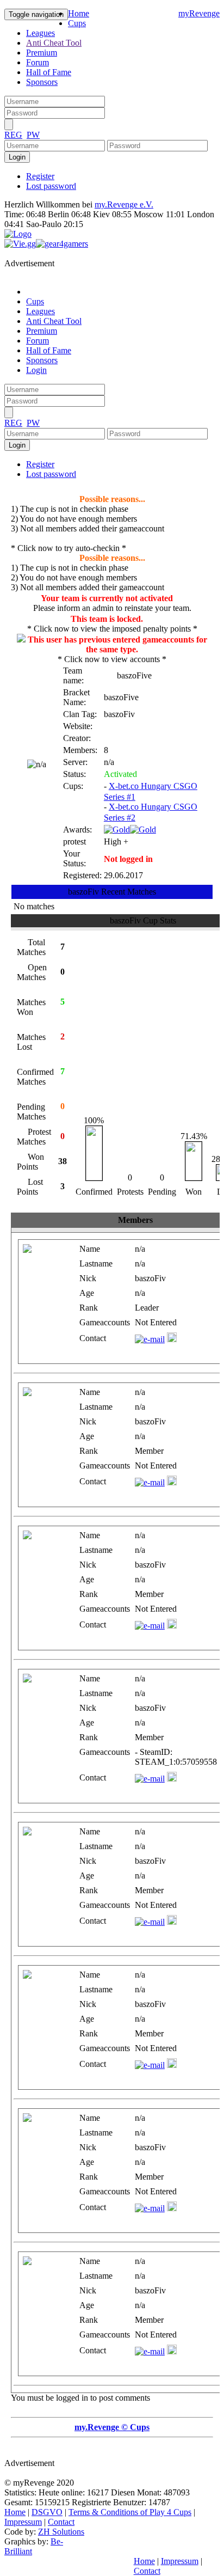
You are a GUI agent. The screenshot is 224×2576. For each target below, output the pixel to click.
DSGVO (47, 2512)
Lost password (51, 186)
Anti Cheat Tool (54, 43)
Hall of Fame (49, 72)
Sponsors (42, 82)
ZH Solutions (61, 2532)
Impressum (23, 2522)
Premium (42, 53)
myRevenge (199, 13)
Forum (38, 62)
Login (36, 370)
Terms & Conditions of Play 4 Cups (130, 2512)
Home (79, 13)
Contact (61, 2522)
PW (33, 135)
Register (40, 176)
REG (13, 135)
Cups (77, 23)
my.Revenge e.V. (124, 204)
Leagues (41, 33)
